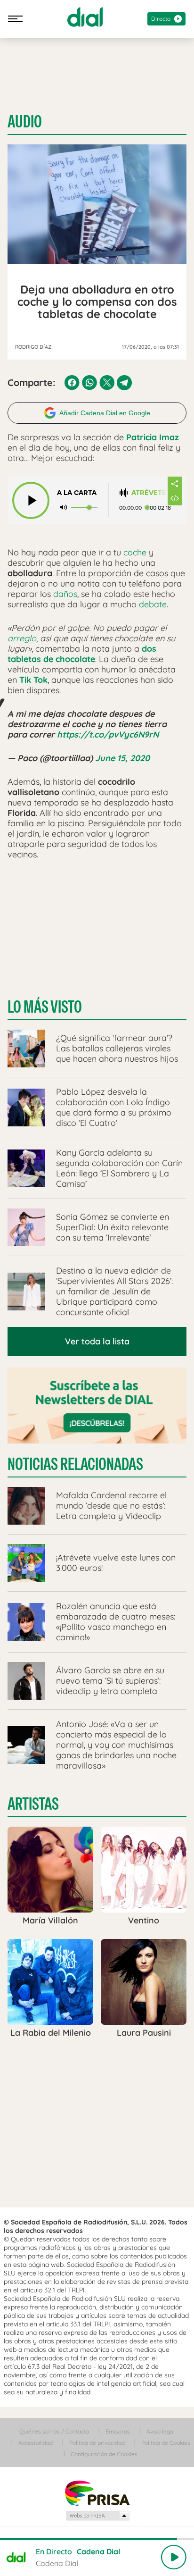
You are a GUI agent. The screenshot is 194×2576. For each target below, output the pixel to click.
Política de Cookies (166, 2443)
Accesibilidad (36, 2443)
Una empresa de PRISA (97, 2493)
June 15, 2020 (122, 758)
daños (65, 594)
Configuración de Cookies (104, 2454)
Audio (25, 122)
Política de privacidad (97, 2443)
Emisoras (118, 2431)
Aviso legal (161, 2431)
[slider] (97, 2539)
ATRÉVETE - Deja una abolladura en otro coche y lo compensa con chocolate (149, 493)
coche (135, 552)
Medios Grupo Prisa (97, 2516)
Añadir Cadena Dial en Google (105, 413)
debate (153, 604)
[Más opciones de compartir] (175, 484)
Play (174, 2557)
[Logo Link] (85, 17)
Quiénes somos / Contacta (54, 2431)
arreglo (22, 638)
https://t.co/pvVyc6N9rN (108, 734)
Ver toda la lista (97, 1341)
